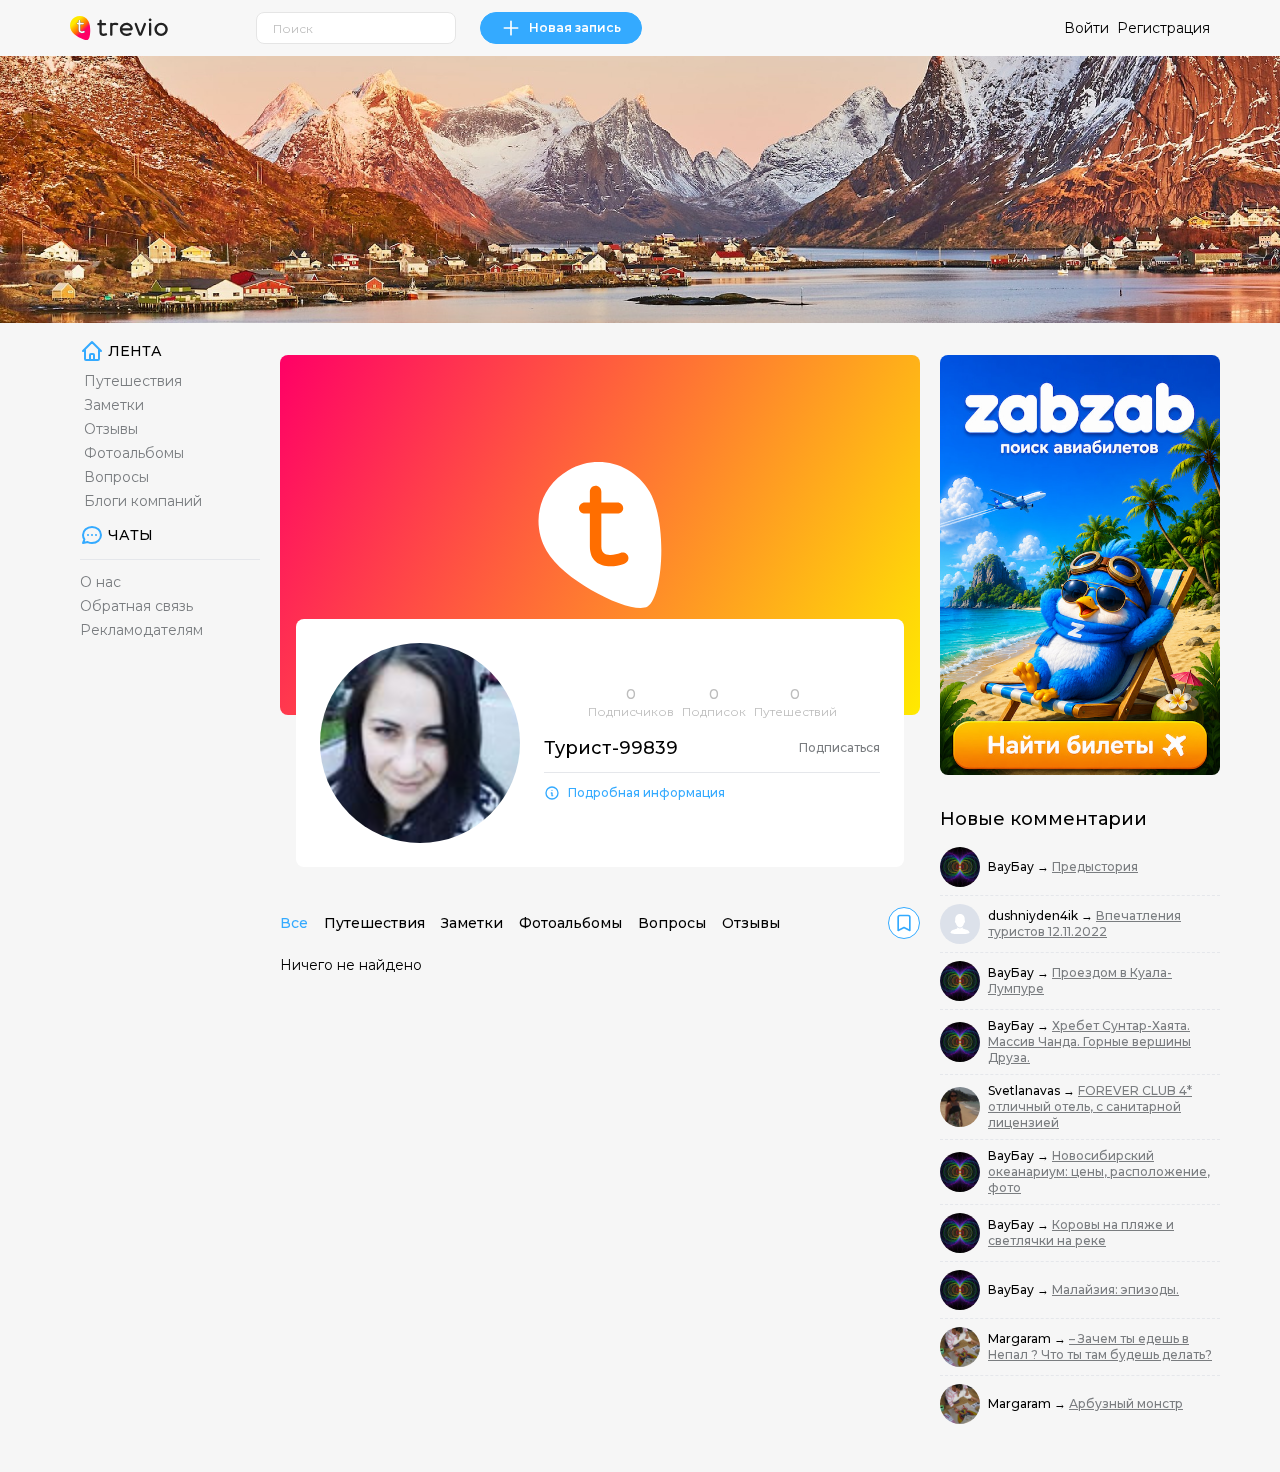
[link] (904, 923)
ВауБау (1012, 866)
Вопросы (116, 477)
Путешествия (133, 381)
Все (294, 923)
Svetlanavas (1025, 1090)
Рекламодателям (141, 630)
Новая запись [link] (575, 27)
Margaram (1021, 1338)
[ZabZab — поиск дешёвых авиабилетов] (1080, 565)
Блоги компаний (143, 501)
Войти (1086, 28)
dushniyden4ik (1034, 915)
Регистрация (1163, 28)
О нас (100, 582)
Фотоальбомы (134, 453)
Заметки (114, 405)
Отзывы (111, 429)
